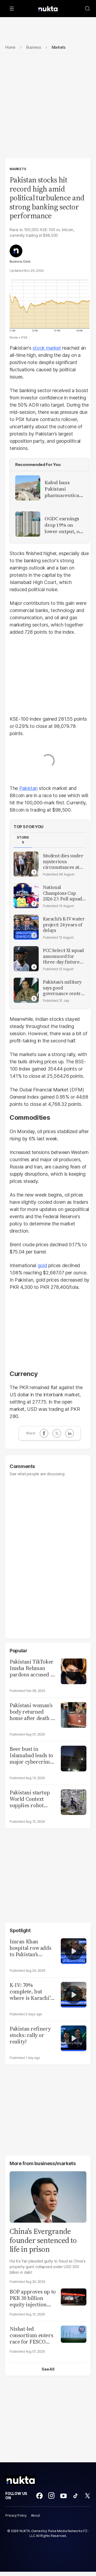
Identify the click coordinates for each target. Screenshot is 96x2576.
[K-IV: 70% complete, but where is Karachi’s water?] (74, 1994)
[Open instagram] (51, 2496)
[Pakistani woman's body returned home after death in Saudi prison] (74, 1714)
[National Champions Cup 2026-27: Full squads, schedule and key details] (26, 896)
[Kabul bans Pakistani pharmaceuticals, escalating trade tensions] (28, 488)
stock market (47, 348)
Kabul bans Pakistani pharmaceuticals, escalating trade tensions (64, 489)
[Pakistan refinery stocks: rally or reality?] (74, 2038)
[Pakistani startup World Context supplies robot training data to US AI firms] (74, 1801)
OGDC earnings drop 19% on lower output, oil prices (63, 525)
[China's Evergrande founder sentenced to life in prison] (48, 2196)
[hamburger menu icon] (12, 9)
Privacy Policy (16, 2515)
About (35, 2515)
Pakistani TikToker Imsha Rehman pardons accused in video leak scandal (32, 1668)
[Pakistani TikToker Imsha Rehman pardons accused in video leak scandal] (74, 1671)
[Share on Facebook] (44, 1433)
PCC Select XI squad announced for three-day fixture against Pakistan (63, 956)
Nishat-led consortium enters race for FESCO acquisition (31, 2335)
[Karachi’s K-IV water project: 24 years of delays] (26, 927)
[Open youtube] (63, 2496)
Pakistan (28, 788)
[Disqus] (48, 1555)
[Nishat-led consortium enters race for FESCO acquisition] (74, 2334)
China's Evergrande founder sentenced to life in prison (43, 2240)
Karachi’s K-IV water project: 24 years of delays (64, 925)
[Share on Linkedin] (70, 1433)
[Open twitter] (87, 2496)
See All (48, 2369)
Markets (18, 169)
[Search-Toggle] (87, 9)
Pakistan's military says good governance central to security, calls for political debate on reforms (64, 988)
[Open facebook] (39, 2496)
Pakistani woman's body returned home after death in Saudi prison (33, 1712)
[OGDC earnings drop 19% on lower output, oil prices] (28, 524)
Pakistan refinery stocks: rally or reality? (30, 2035)
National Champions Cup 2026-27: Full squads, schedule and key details (64, 893)
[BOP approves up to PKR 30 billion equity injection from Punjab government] (74, 2296)
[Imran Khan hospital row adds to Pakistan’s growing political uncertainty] (74, 1950)
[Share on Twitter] (57, 1433)
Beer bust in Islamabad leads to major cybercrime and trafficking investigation (31, 1755)
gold (42, 1265)
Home (10, 47)
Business (34, 47)
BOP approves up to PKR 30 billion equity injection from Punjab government (33, 2298)
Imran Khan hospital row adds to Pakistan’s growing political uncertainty (30, 1948)
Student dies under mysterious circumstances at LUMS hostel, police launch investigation (63, 862)
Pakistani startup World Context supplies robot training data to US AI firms (32, 1799)
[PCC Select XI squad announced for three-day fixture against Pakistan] (26, 959)
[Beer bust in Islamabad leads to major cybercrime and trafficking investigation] (74, 1758)
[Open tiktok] (75, 2496)
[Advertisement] (48, 108)
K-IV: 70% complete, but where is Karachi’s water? (31, 1992)
